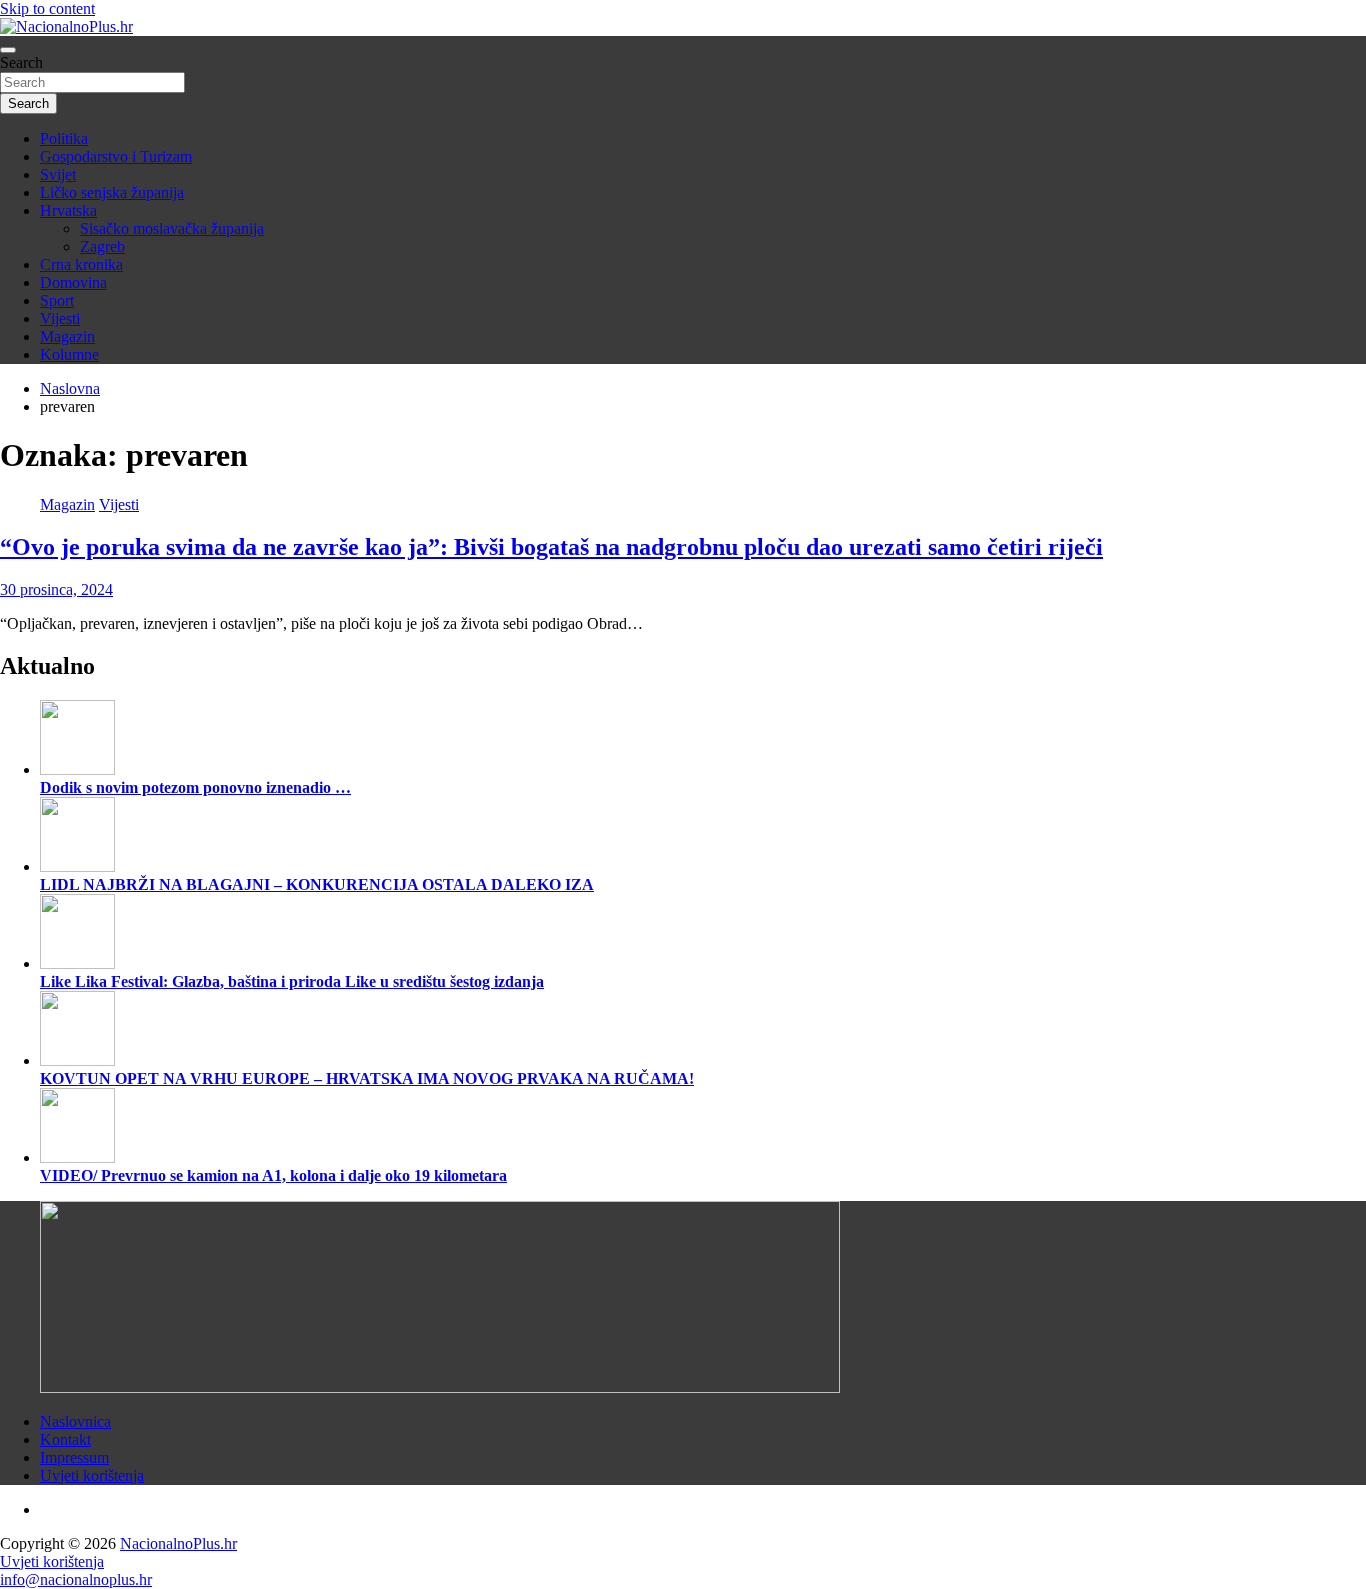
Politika (64, 138)
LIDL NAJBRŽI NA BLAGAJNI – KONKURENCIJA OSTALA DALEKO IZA (317, 884)
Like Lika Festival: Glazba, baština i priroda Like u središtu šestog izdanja (292, 981)
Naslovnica (75, 1421)
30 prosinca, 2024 (56, 589)
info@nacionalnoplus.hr (76, 1579)
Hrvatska (68, 210)
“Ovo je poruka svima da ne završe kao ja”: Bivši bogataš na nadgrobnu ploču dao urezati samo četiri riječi (551, 547)
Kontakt (65, 1439)
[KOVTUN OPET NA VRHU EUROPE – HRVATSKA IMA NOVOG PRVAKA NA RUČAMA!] (77, 1060)
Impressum (74, 1457)
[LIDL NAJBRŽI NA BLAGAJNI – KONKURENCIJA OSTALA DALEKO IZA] (77, 866)
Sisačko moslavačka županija (172, 228)
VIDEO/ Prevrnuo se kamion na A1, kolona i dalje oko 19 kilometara (273, 1175)
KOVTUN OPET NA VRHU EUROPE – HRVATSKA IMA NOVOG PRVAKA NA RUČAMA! (367, 1078)
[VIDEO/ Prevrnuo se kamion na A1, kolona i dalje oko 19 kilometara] (77, 1157)
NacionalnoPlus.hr (178, 1543)
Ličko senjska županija (112, 192)
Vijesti (60, 318)
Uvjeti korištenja (92, 1475)
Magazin (67, 336)
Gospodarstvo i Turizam (116, 156)
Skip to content (47, 8)
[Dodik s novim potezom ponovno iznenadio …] (77, 769)
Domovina (73, 282)
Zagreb (102, 246)
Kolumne (69, 354)
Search (21, 62)
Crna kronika (81, 264)
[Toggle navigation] (8, 50)
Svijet (58, 174)
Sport (57, 300)
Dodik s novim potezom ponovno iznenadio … (195, 787)
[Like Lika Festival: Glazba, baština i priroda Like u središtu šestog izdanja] (77, 963)
